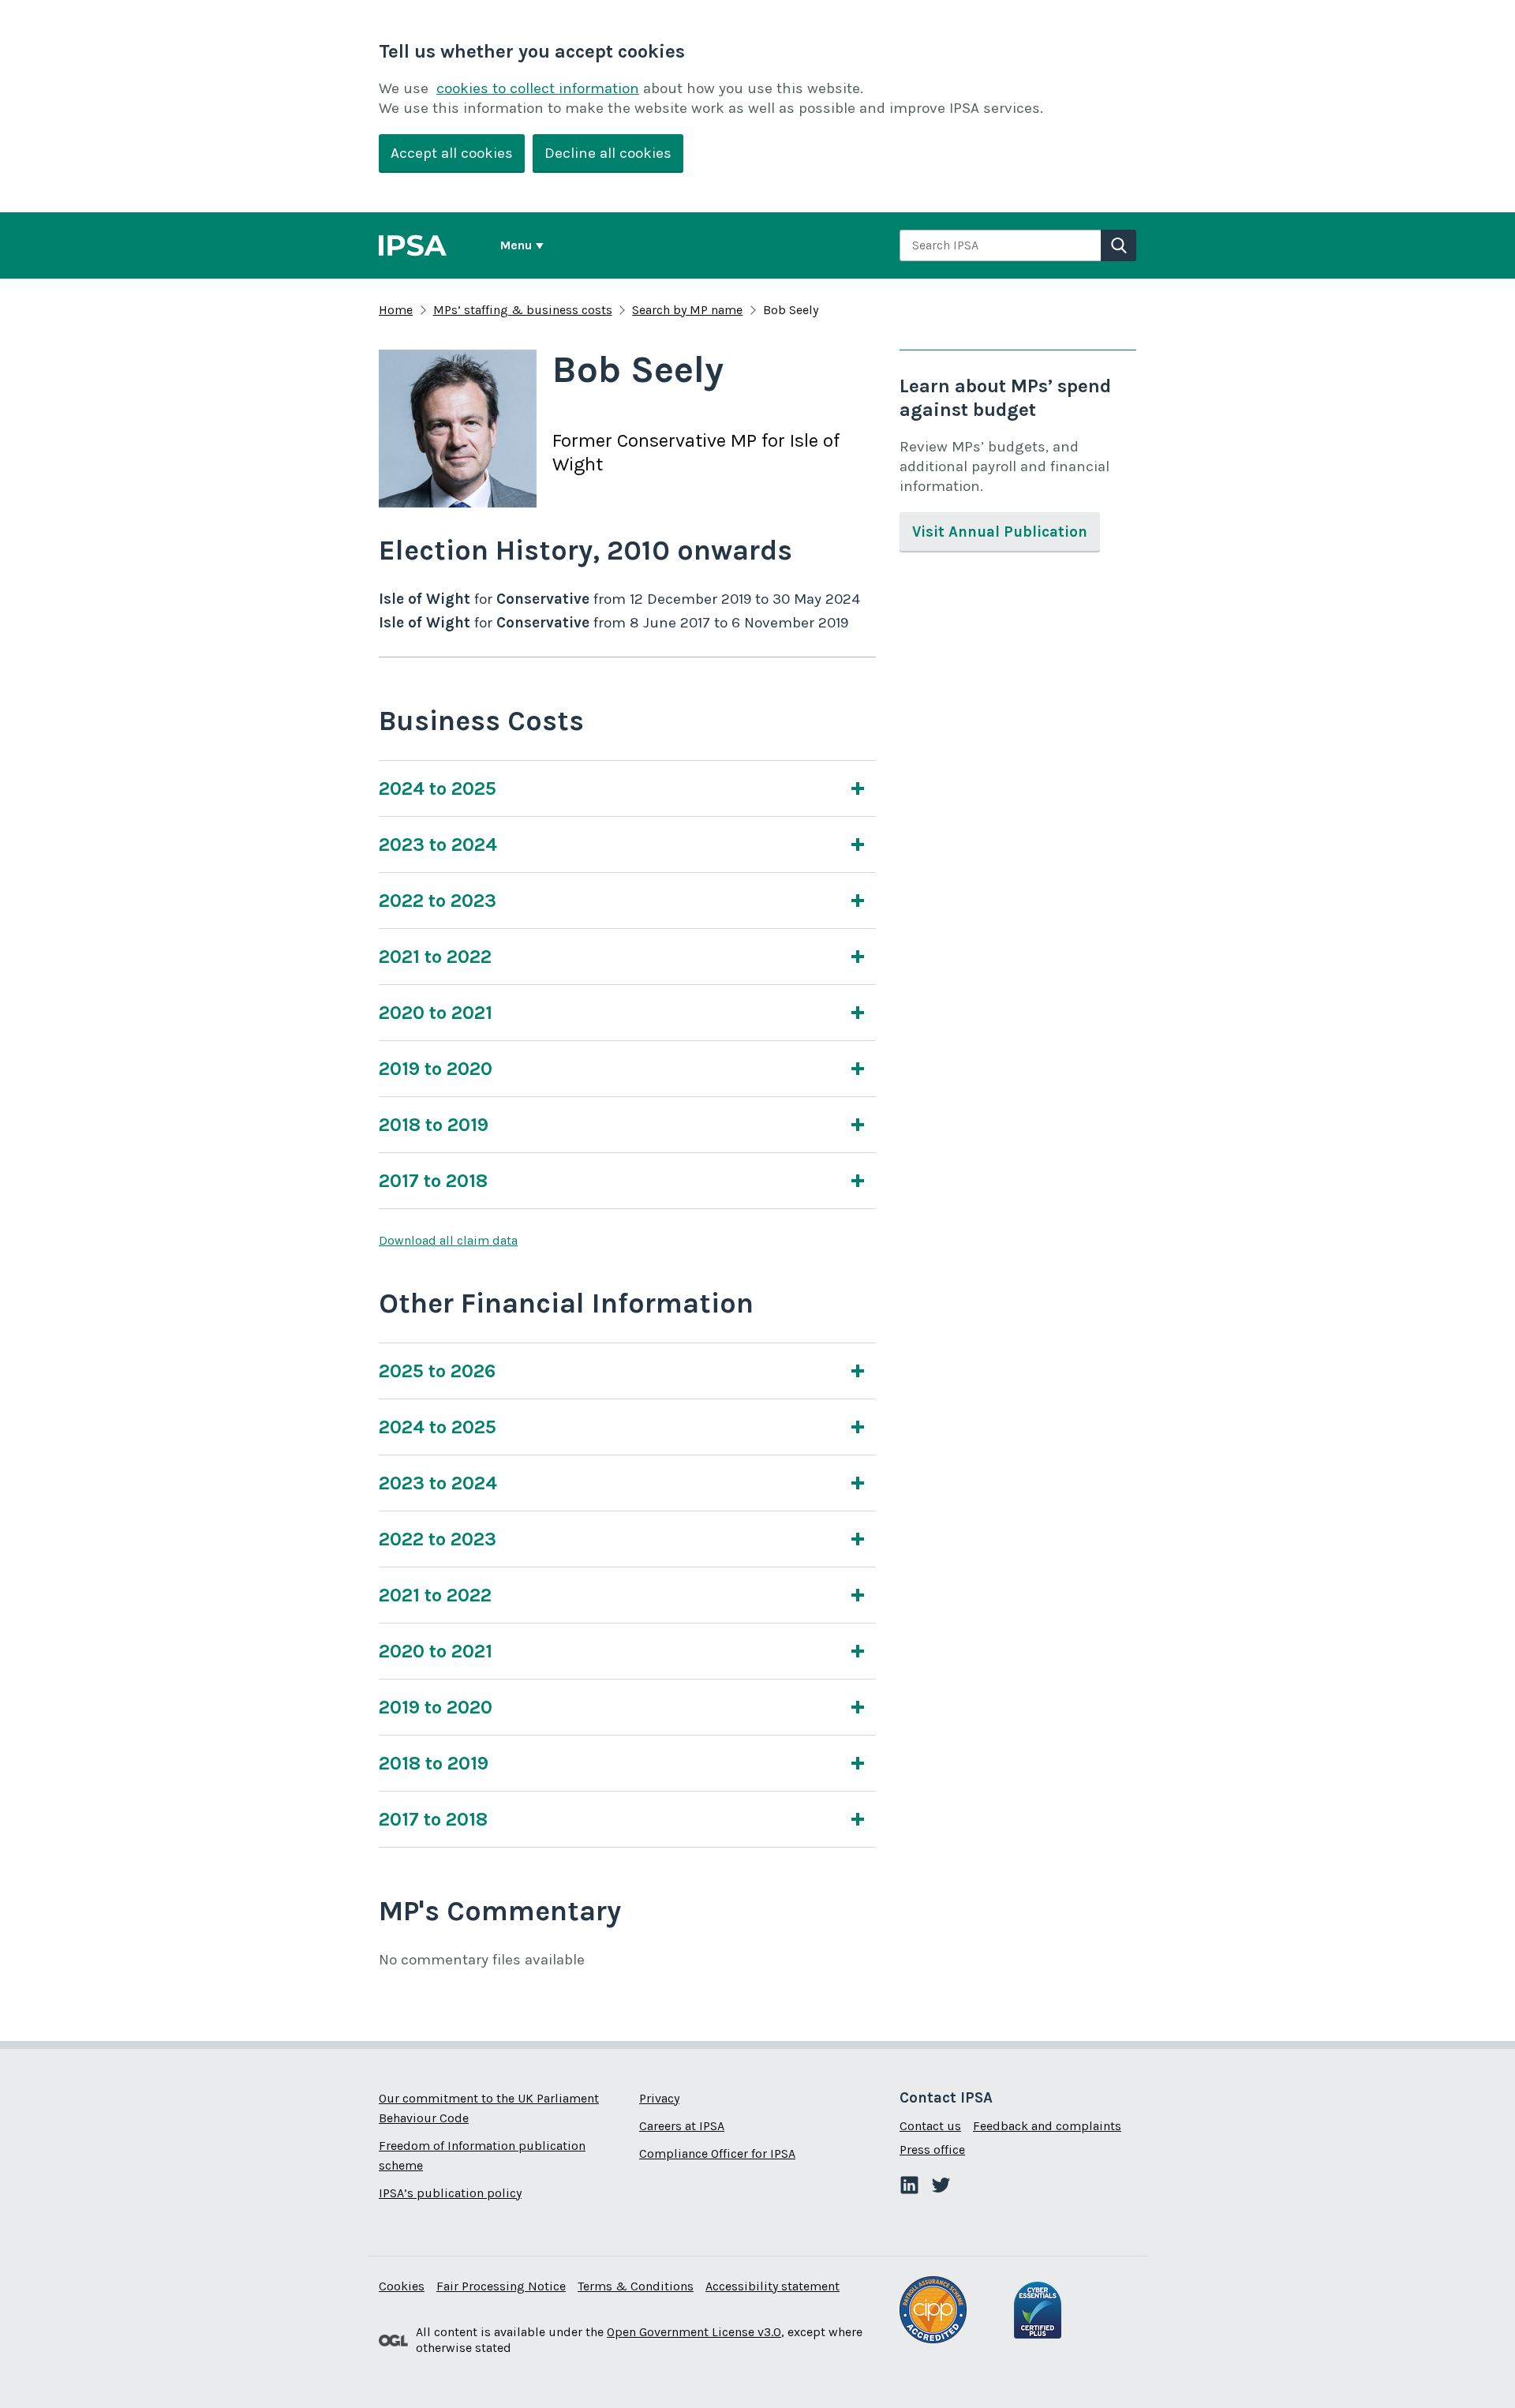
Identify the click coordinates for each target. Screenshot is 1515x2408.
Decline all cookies (608, 153)
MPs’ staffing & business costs (523, 310)
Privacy (659, 2098)
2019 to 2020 (436, 1069)
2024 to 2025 (438, 788)
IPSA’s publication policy (450, 2193)
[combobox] (1000, 245)
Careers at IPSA (682, 2126)
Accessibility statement (772, 2286)
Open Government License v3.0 (694, 2332)
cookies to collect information (538, 88)
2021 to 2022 (435, 957)
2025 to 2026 (437, 1371)
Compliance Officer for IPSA (717, 2153)
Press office (932, 2150)
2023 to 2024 (438, 844)
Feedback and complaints (1047, 2126)
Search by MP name (687, 310)
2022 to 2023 (438, 901)
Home (396, 310)
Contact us (930, 2126)
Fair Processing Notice (501, 2286)
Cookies (402, 2286)
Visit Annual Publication (1000, 532)
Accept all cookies (452, 153)
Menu (516, 245)
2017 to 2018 (433, 1181)
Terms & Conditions (636, 2286)
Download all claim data (448, 1240)
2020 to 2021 (436, 1013)
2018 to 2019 (434, 1125)
